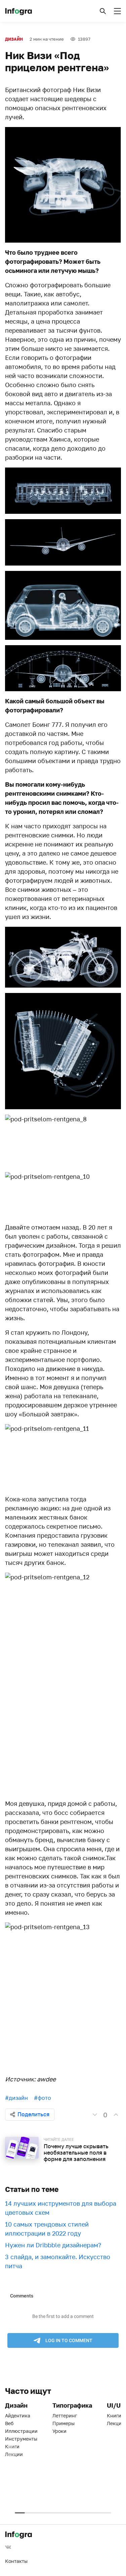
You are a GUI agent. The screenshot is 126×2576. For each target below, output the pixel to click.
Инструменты (21, 2439)
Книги (12, 2446)
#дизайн (16, 2098)
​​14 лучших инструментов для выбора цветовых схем (61, 2208)
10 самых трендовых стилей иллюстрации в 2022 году (47, 2229)
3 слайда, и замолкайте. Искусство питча (58, 2261)
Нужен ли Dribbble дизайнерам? (53, 2245)
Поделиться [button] (33, 2114)
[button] (103, 11)
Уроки (59, 2431)
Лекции (14, 2454)
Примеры (64, 2423)
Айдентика (18, 2416)
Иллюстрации (21, 2431)
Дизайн (14, 39)
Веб (9, 2423)
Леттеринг (65, 2416)
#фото (43, 2098)
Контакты (16, 2561)
